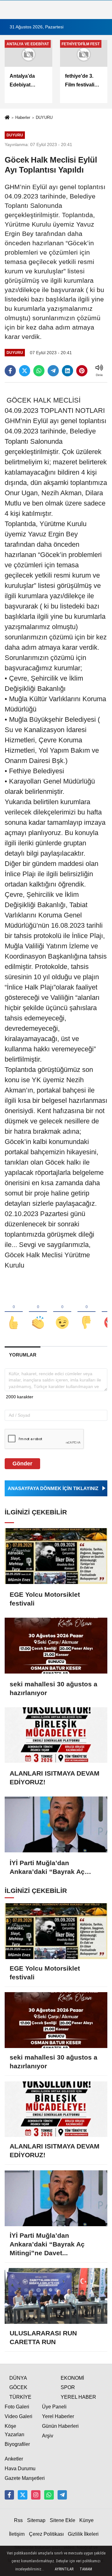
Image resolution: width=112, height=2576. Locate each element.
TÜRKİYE (20, 2397)
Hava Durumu (20, 2468)
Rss (18, 2520)
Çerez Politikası (46, 2534)
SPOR (68, 2387)
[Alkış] (38, 1312)
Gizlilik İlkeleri (83, 2534)
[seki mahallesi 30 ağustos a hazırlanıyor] (56, 1646)
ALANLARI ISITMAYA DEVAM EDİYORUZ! (55, 1778)
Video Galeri (19, 2416)
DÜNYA (18, 2378)
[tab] (23, 1355)
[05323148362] (49, 2495)
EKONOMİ (72, 2378)
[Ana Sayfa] (7, 118)
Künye (86, 2520)
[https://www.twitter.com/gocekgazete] (22, 2495)
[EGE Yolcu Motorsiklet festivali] (56, 1556)
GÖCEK (18, 2387)
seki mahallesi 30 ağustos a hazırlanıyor (54, 1688)
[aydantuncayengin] (62, 2495)
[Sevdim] (62, 1312)
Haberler (23, 117)
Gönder (22, 1464)
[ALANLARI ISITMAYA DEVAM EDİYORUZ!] (56, 1735)
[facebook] (10, 371)
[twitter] (25, 371)
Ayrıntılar (64, 2569)
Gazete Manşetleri (25, 2478)
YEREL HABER (78, 2397)
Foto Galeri (17, 2407)
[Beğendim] (14, 1312)
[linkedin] (68, 371)
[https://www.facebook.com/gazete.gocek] (9, 2495)
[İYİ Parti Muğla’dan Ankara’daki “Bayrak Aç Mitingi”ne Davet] (56, 1824)
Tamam (86, 2569)
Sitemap (36, 2520)
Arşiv (48, 2436)
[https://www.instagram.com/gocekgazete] (36, 2495)
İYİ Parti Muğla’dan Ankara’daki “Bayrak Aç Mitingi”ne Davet (47, 1868)
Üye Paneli (54, 2407)
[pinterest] (82, 371)
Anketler (14, 2459)
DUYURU (44, 117)
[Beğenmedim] (86, 1312)
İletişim (17, 2534)
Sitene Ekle (63, 2520)
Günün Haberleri (60, 2426)
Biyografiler (17, 2444)
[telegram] (53, 371)
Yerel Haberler (58, 2416)
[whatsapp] (39, 371)
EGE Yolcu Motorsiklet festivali (45, 1599)
